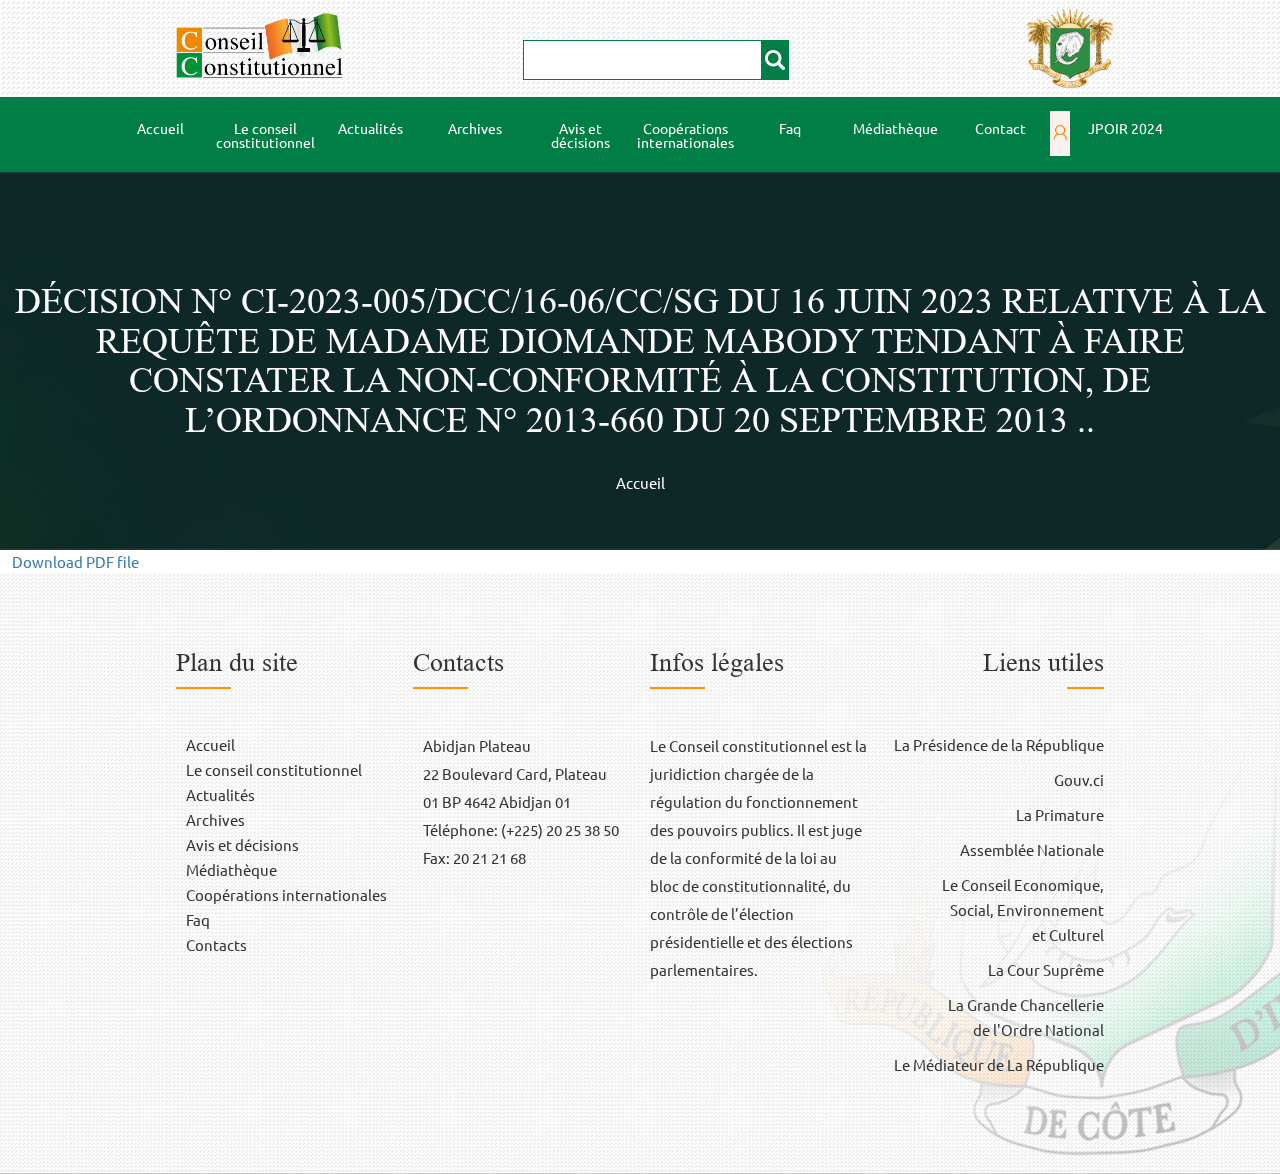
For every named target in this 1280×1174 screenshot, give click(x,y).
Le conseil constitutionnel (262, 135)
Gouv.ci (1079, 779)
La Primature (1060, 814)
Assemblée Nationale (1032, 849)
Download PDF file (75, 561)
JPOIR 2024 (1125, 128)
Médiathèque (889, 128)
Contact (1000, 128)
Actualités (370, 128)
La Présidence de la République (999, 744)
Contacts (216, 944)
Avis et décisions (580, 135)
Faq (790, 128)
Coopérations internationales (685, 135)
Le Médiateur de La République (999, 1064)
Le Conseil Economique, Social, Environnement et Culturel (1023, 909)
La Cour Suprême (1046, 969)
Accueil (160, 128)
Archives (475, 128)
